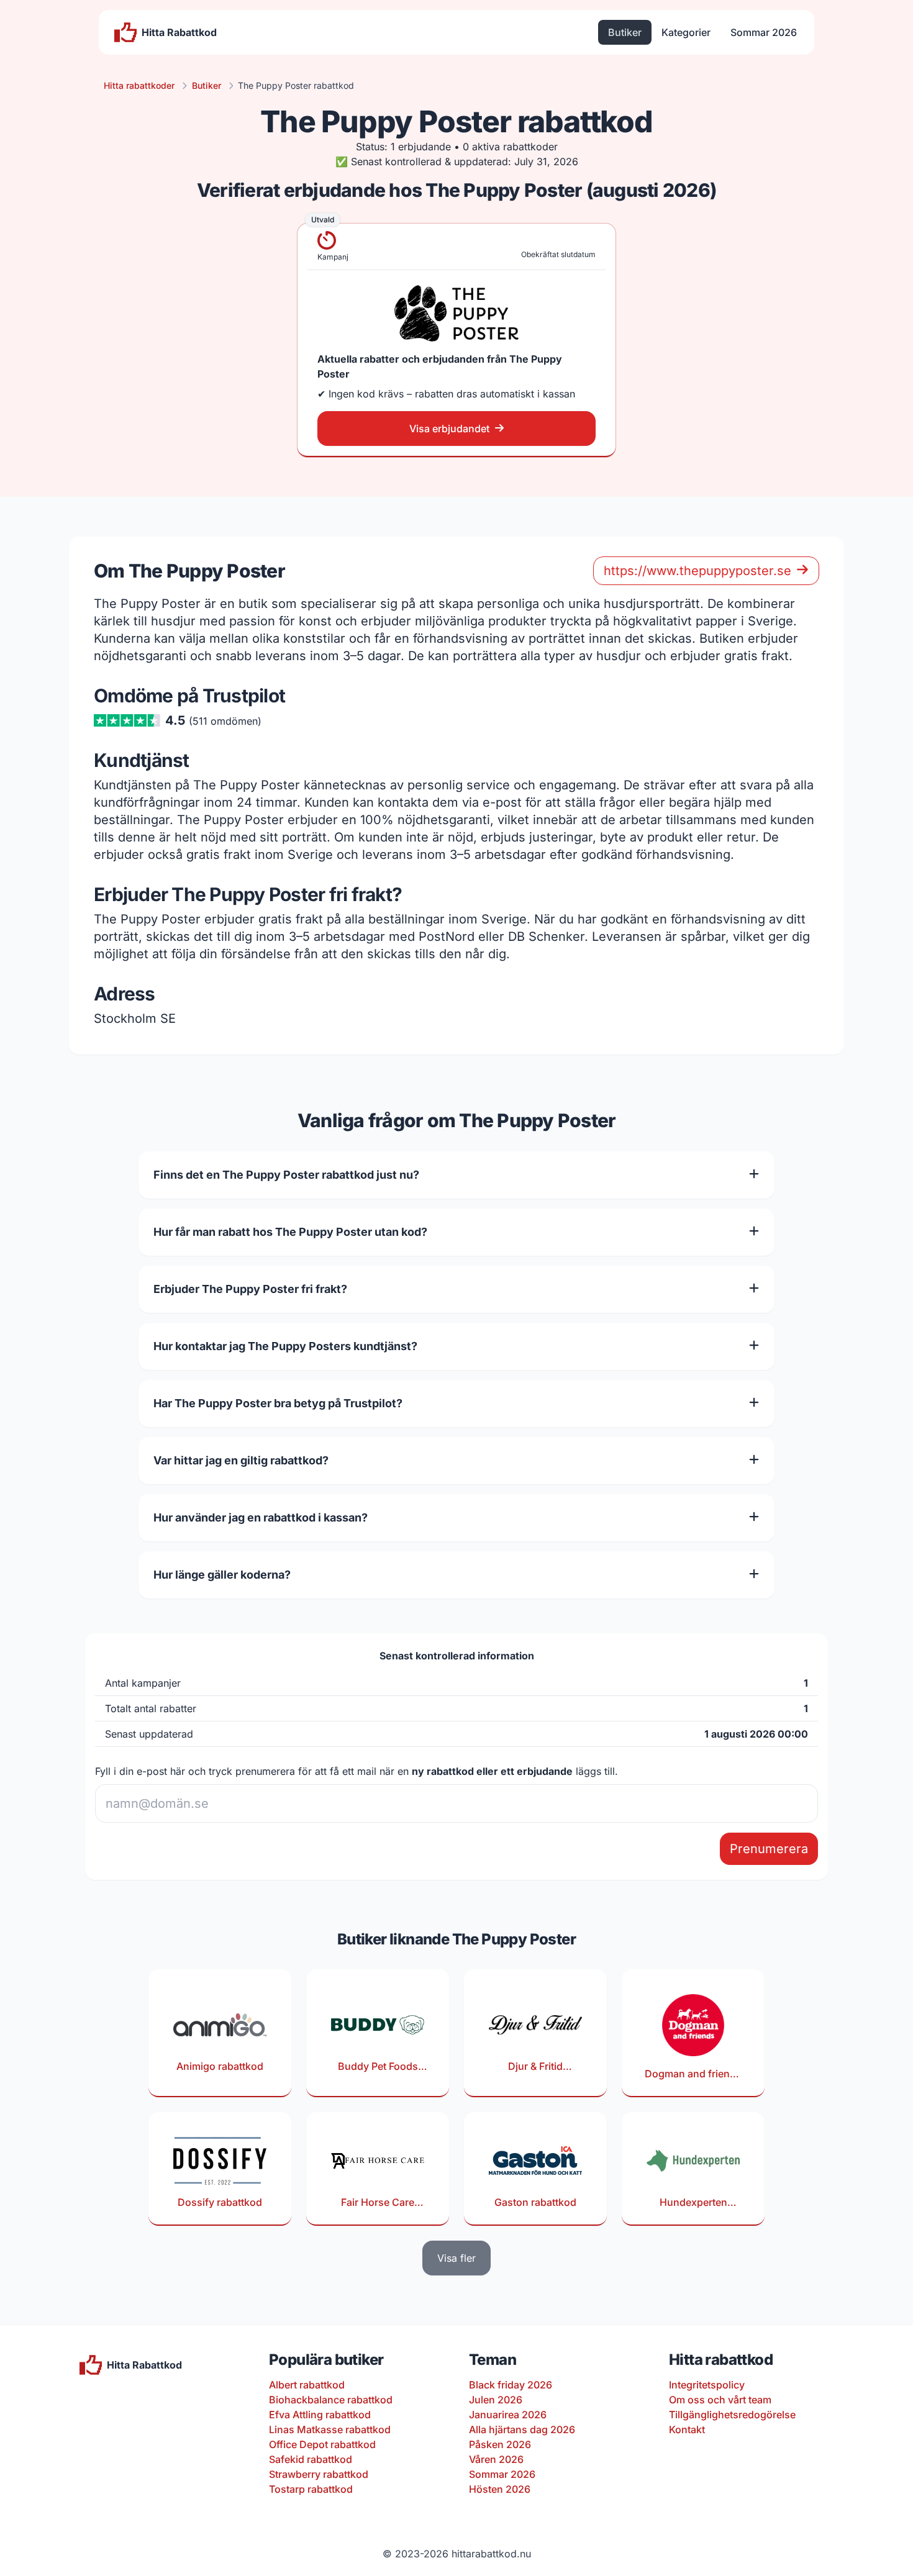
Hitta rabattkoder (139, 85)
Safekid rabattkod (311, 2459)
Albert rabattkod (307, 2385)
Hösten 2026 (500, 2489)
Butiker (625, 32)
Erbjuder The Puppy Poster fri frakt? (250, 1289)
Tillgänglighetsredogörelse (732, 2415)
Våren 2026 (496, 2459)
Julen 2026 (496, 2400)
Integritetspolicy (707, 2385)
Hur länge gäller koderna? (222, 1575)
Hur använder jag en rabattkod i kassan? (261, 1517)
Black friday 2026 (511, 2385)
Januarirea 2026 (508, 2415)
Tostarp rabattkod (311, 2489)
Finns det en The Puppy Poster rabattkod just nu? (286, 1175)
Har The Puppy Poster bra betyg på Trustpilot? (278, 1403)
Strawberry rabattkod (319, 2474)
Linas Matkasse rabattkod (330, 2429)
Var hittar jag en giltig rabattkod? (241, 1460)
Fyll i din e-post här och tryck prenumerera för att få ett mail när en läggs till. (357, 1771)
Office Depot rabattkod (322, 2444)
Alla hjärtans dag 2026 (522, 2429)
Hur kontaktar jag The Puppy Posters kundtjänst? (285, 1346)
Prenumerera (769, 1849)
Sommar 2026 (764, 32)
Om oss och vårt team (720, 2400)
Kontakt (687, 2429)
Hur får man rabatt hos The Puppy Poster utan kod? (290, 1232)
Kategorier (686, 32)
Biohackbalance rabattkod (331, 2400)
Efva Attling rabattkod (320, 2415)
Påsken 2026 (500, 2444)
